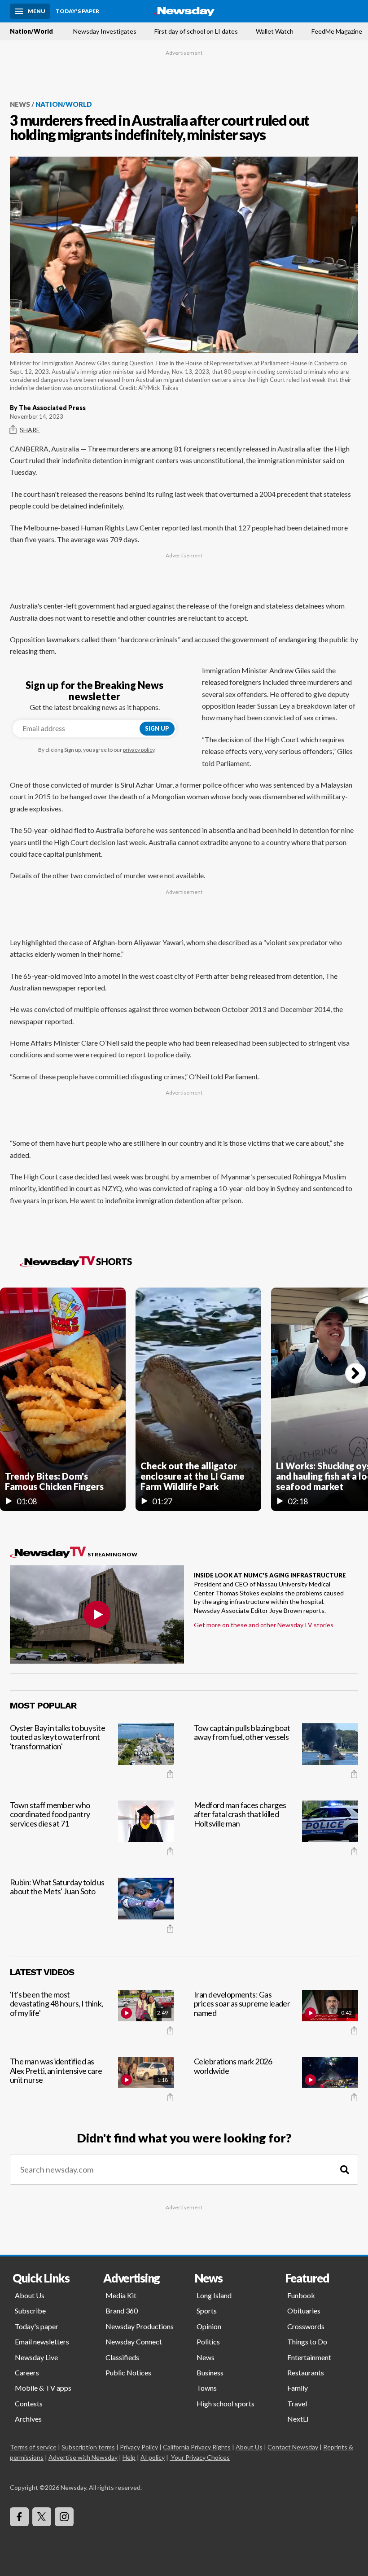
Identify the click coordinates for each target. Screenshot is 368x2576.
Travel (297, 2403)
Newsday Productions (140, 2326)
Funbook (301, 2295)
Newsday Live (36, 2357)
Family (298, 2388)
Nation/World (31, 31)
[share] (170, 1774)
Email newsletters (42, 2342)
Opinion (209, 2326)
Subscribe (30, 2311)
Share (30, 430)
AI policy (153, 2457)
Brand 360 (122, 2311)
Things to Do (307, 2342)
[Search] (345, 2170)
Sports (207, 2311)
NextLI (298, 2419)
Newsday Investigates (105, 31)
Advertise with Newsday (83, 2457)
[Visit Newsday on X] (42, 2517)
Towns (207, 2388)
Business (210, 2372)
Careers (27, 2372)
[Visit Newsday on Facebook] (19, 2517)
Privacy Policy (139, 2447)
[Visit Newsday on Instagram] (64, 2517)
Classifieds (122, 2357)
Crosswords (306, 2326)
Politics (208, 2342)
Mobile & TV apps (43, 2388)
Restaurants (306, 2372)
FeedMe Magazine (337, 31)
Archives (28, 2419)
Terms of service (33, 2447)
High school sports (226, 2403)
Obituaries (304, 2311)
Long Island (214, 2295)
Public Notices (128, 2372)
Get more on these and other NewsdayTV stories (264, 1625)
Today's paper (37, 2326)
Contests (29, 2403)
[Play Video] (97, 1614)
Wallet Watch (275, 31)
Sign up (157, 728)
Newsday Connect (134, 2342)
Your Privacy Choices (200, 2457)
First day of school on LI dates (196, 31)
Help (129, 2457)
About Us (30, 2295)
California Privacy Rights (197, 2447)
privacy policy (139, 750)
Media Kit (121, 2295)
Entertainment (309, 2357)
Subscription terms (88, 2447)
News (20, 104)
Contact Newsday (293, 2447)
